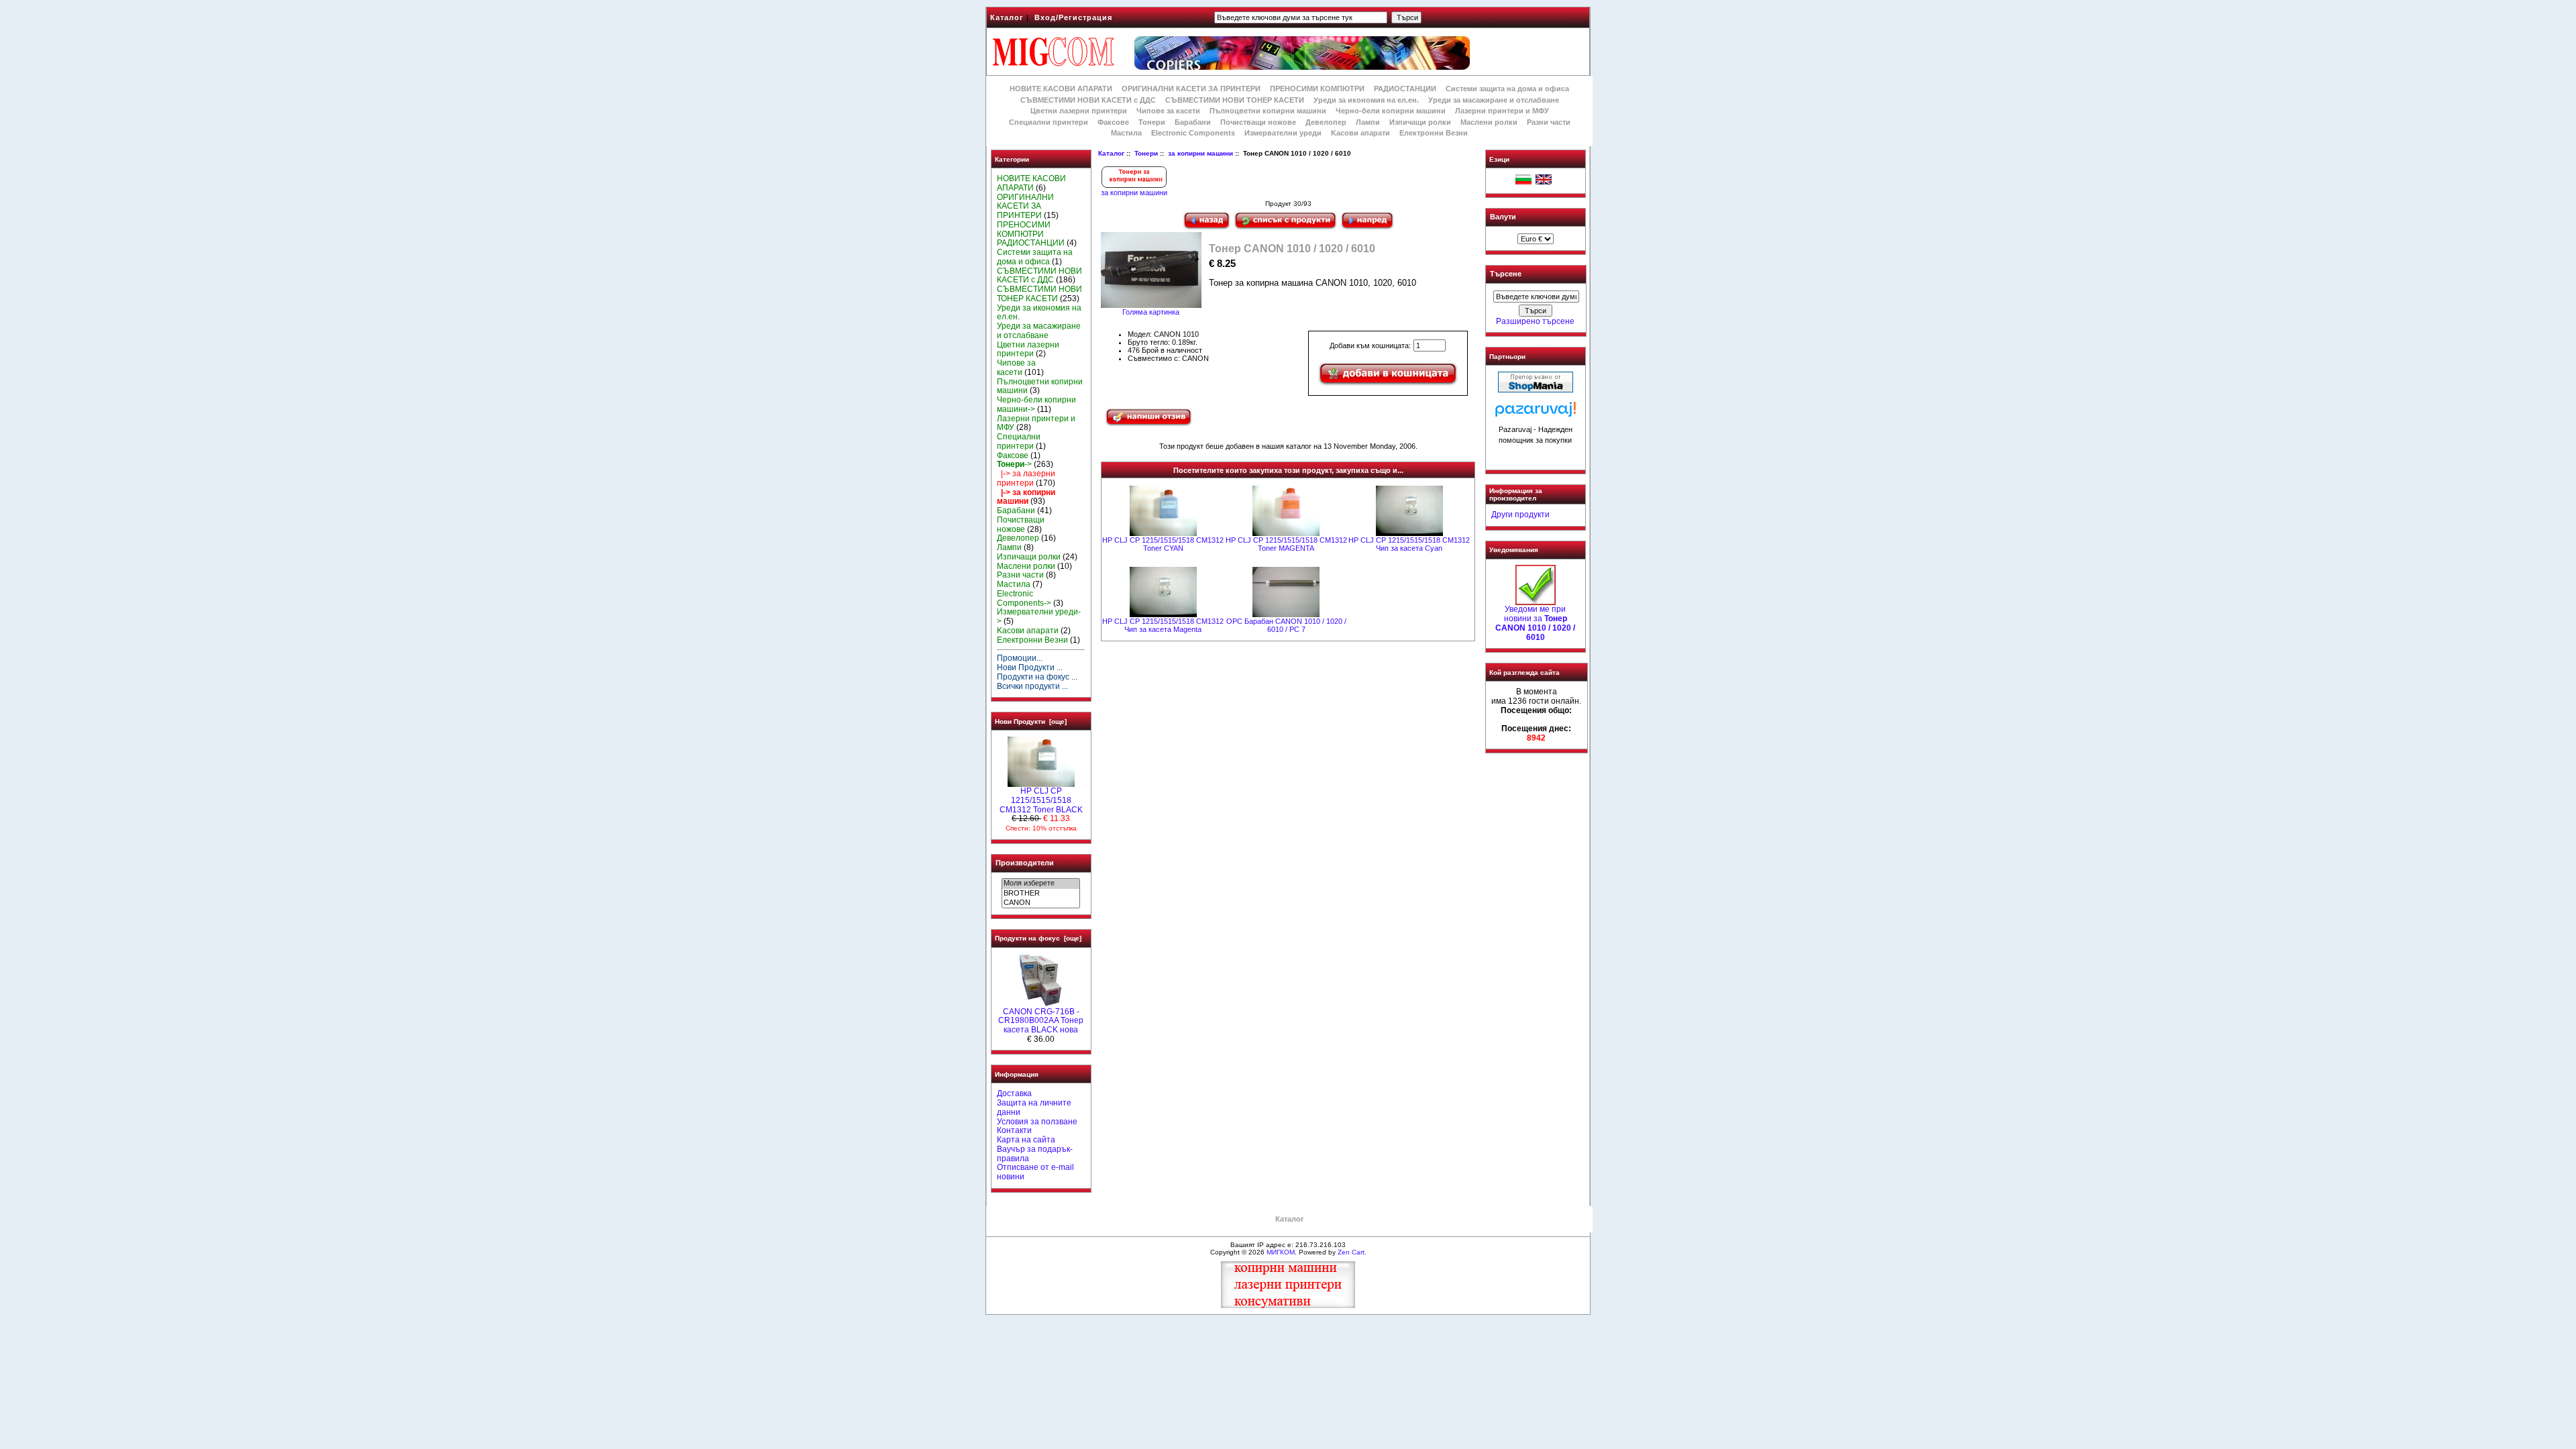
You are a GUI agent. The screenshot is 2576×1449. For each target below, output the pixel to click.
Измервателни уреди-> (1039, 616)
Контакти (1014, 1130)
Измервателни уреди (1283, 133)
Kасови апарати (1360, 133)
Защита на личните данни (1034, 1108)
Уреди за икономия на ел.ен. (1366, 100)
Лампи (1368, 122)
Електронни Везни (1434, 133)
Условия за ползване (1037, 1122)
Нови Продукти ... (1030, 667)
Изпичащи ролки (1420, 122)
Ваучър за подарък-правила (1035, 1154)
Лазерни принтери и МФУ (1502, 111)
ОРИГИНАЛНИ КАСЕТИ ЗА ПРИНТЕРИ (1191, 89)
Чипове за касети (1168, 111)
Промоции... (1020, 658)
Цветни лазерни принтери (1079, 111)
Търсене (1506, 274)
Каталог (1007, 17)
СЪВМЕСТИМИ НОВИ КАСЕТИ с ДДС (1088, 100)
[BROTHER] (1041, 894)
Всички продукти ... (1032, 686)
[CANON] (1041, 903)
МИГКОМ (1281, 1252)
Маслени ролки (1489, 122)
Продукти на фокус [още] (1038, 938)
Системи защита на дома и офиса (1507, 89)
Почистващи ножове (1258, 122)
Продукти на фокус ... (1037, 677)
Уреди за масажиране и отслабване (1494, 100)
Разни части (1549, 122)
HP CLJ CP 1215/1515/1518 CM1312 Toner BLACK (1041, 800)
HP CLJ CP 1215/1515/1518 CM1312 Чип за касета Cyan (1409, 544)
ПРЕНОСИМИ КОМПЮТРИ (1317, 89)
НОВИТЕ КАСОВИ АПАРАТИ (1061, 89)
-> (1014, 464)
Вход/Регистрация (1073, 17)
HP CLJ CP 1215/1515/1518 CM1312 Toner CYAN (1163, 544)
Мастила (1126, 133)
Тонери (1146, 153)
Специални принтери (1049, 122)
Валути (1503, 217)
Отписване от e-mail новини (1035, 1172)
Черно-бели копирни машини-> (1036, 405)
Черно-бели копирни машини (1391, 111)
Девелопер (1326, 122)
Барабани (1193, 122)
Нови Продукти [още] (1031, 721)
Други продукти (1520, 515)
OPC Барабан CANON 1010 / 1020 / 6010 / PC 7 (1286, 625)
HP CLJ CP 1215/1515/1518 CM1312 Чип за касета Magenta (1163, 625)
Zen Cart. (1352, 1252)
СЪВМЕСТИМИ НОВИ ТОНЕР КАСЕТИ (1235, 100)
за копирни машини (1200, 153)
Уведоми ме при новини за (1535, 623)
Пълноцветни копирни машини (1268, 111)
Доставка (1014, 1093)
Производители (1025, 863)
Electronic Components (1193, 133)
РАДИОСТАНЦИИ (1405, 89)
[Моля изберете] (1041, 883)
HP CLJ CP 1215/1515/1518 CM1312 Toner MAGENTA (1286, 544)
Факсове (1113, 122)
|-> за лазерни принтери (1026, 478)
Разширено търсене (1535, 321)
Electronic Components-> (1024, 598)
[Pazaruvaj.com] (1536, 413)
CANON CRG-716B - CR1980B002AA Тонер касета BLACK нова (1041, 1021)
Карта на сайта (1026, 1140)
